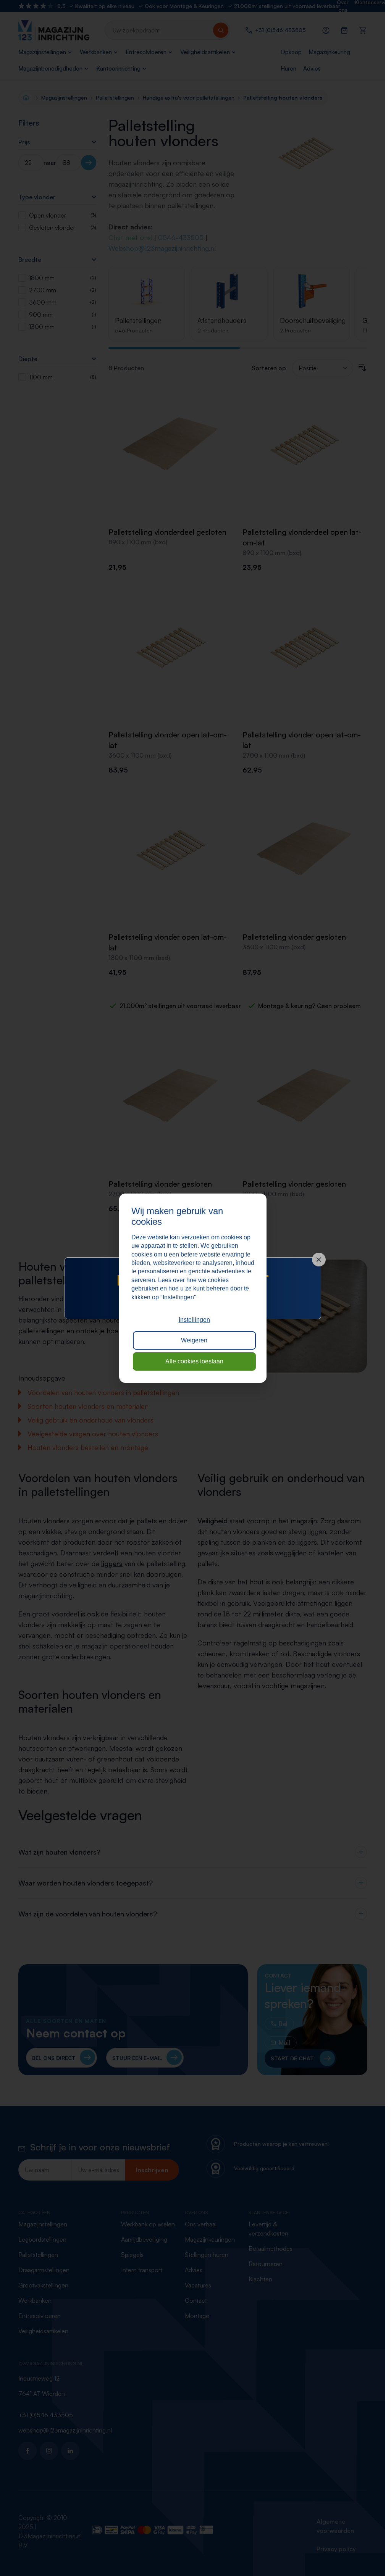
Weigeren (194, 1340)
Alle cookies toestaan (194, 1361)
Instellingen (194, 1320)
